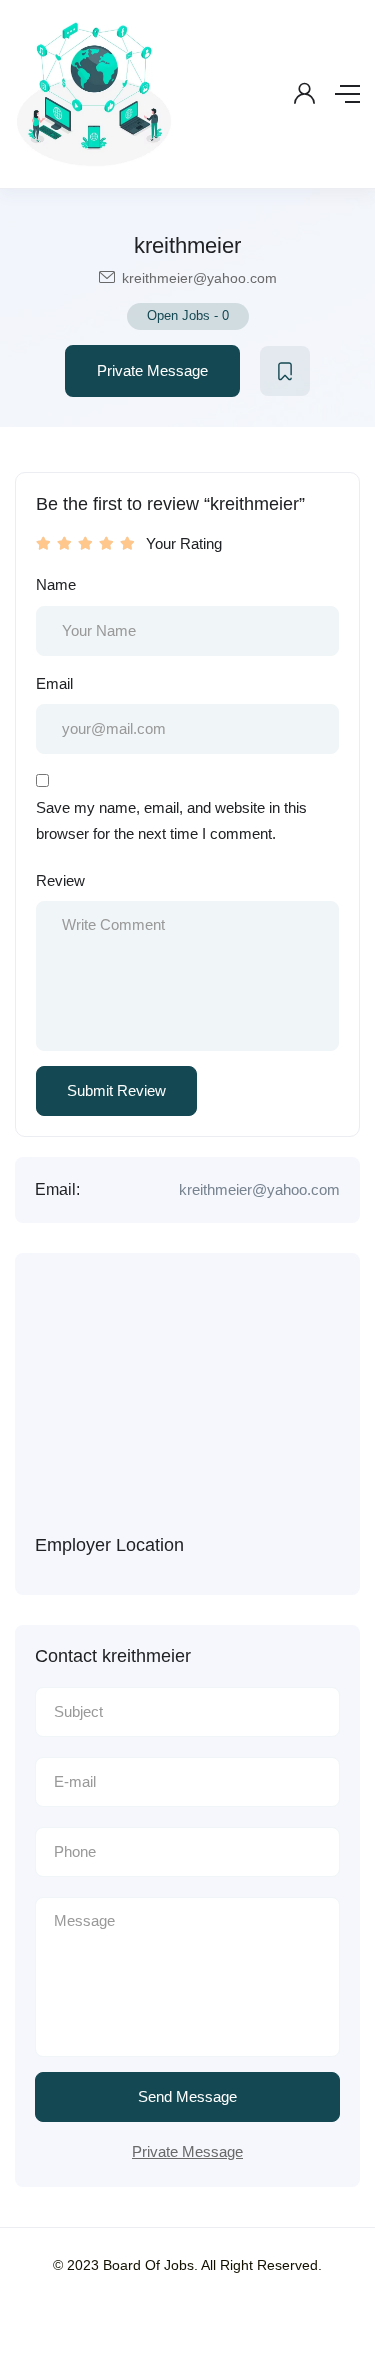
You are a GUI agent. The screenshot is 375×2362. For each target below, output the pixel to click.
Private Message (152, 370)
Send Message (187, 2096)
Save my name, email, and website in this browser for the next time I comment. (171, 820)
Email (54, 683)
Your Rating (184, 543)
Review (60, 880)
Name (56, 584)
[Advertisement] (187, 1403)
